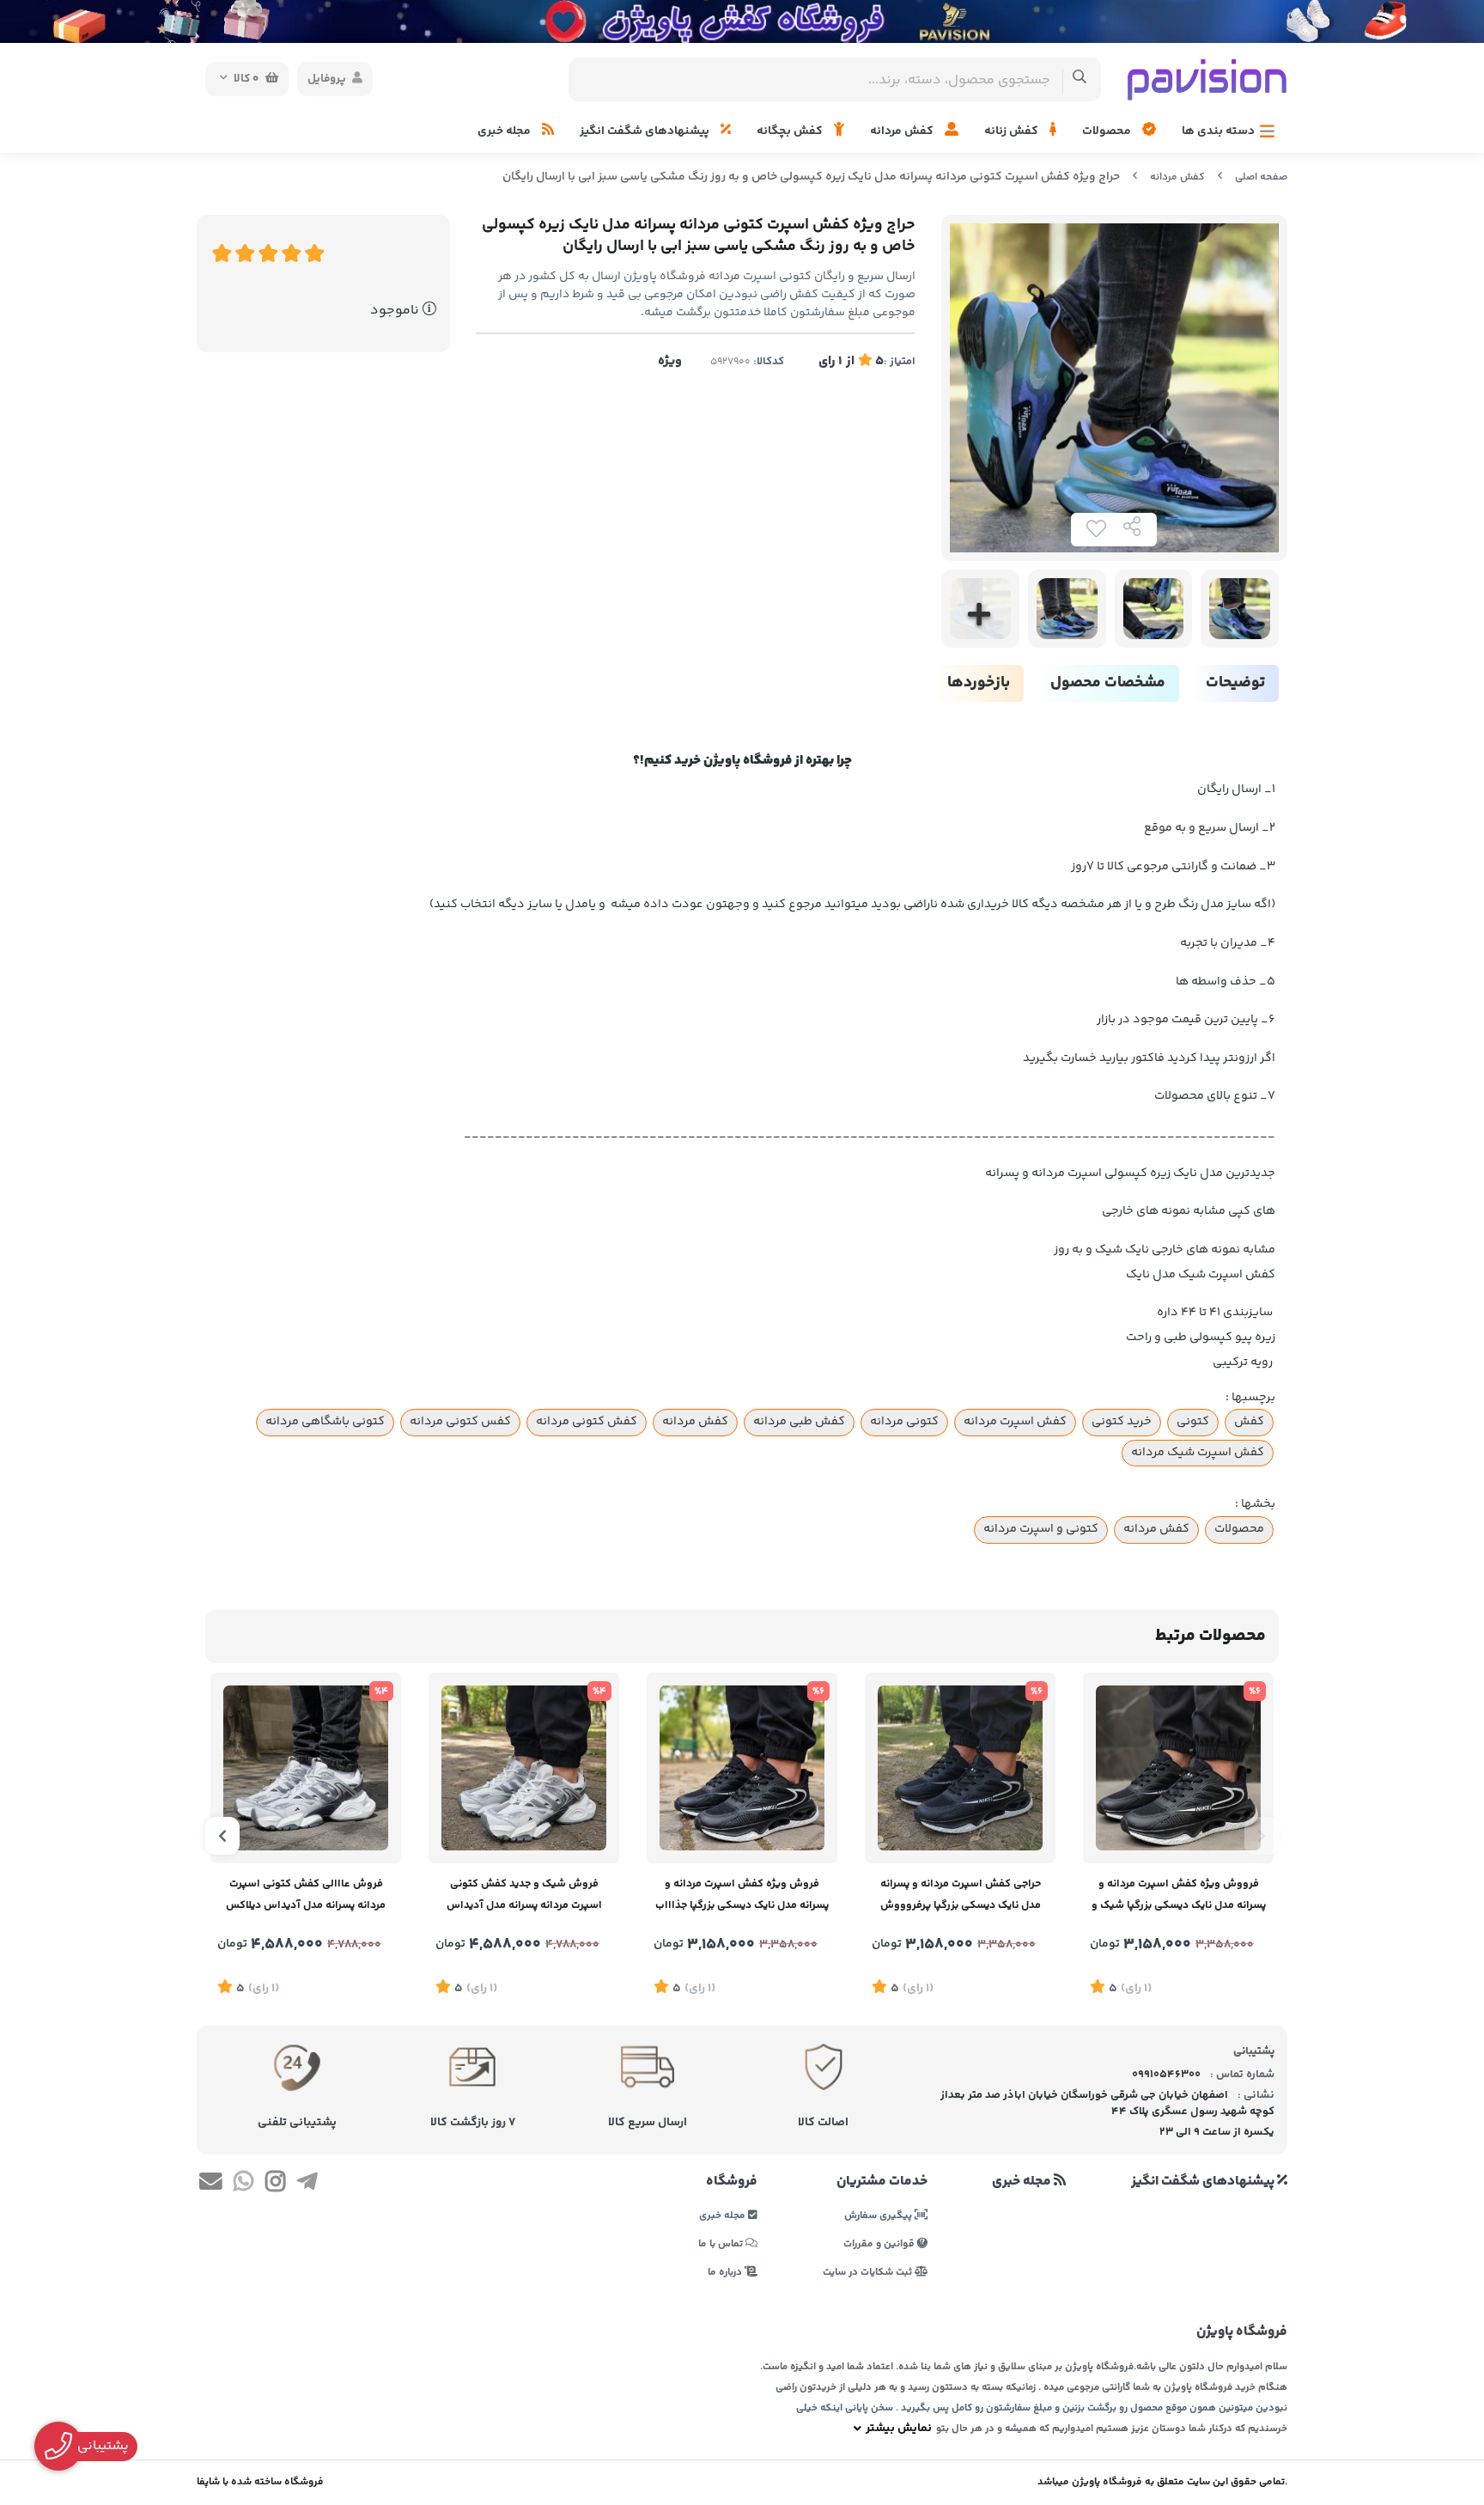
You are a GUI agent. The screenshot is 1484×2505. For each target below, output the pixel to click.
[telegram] (307, 2185)
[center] (1080, 79)
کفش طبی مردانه (799, 1422)
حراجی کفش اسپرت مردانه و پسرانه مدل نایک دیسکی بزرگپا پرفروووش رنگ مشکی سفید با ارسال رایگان (961, 1896)
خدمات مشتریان (882, 2182)
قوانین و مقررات (880, 2243)
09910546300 (1166, 2075)
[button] (1262, 1836)
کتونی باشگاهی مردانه (325, 1422)
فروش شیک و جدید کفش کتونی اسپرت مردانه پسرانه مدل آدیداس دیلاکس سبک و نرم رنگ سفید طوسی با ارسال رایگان (524, 1896)
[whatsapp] (243, 2185)
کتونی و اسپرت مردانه (1041, 1529)
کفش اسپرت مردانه (1015, 1422)
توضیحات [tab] (1235, 683)
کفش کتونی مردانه (587, 1422)
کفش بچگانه (791, 131)
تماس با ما (722, 2243)
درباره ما (726, 2272)
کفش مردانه (903, 131)
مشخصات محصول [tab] (1108, 683)
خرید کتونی (1122, 1422)
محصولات (1108, 131)
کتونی (1193, 1422)
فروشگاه (732, 2182)
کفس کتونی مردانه (460, 1422)
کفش (1249, 1422)
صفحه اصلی (1261, 177)
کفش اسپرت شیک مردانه (1198, 1453)
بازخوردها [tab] (979, 683)
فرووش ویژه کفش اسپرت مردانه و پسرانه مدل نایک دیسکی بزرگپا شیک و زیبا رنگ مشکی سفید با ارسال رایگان (1179, 1896)
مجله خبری (505, 131)
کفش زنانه (1013, 131)
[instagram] (275, 2185)
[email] (211, 2185)
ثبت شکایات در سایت (869, 2272)
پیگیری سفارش (879, 2215)
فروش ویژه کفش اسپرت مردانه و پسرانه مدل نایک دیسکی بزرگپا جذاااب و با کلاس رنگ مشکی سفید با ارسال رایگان (742, 1896)
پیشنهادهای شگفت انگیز (646, 131)
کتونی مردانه (904, 1422)
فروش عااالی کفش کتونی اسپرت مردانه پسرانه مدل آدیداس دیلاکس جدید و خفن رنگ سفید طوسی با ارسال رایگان (306, 1896)
